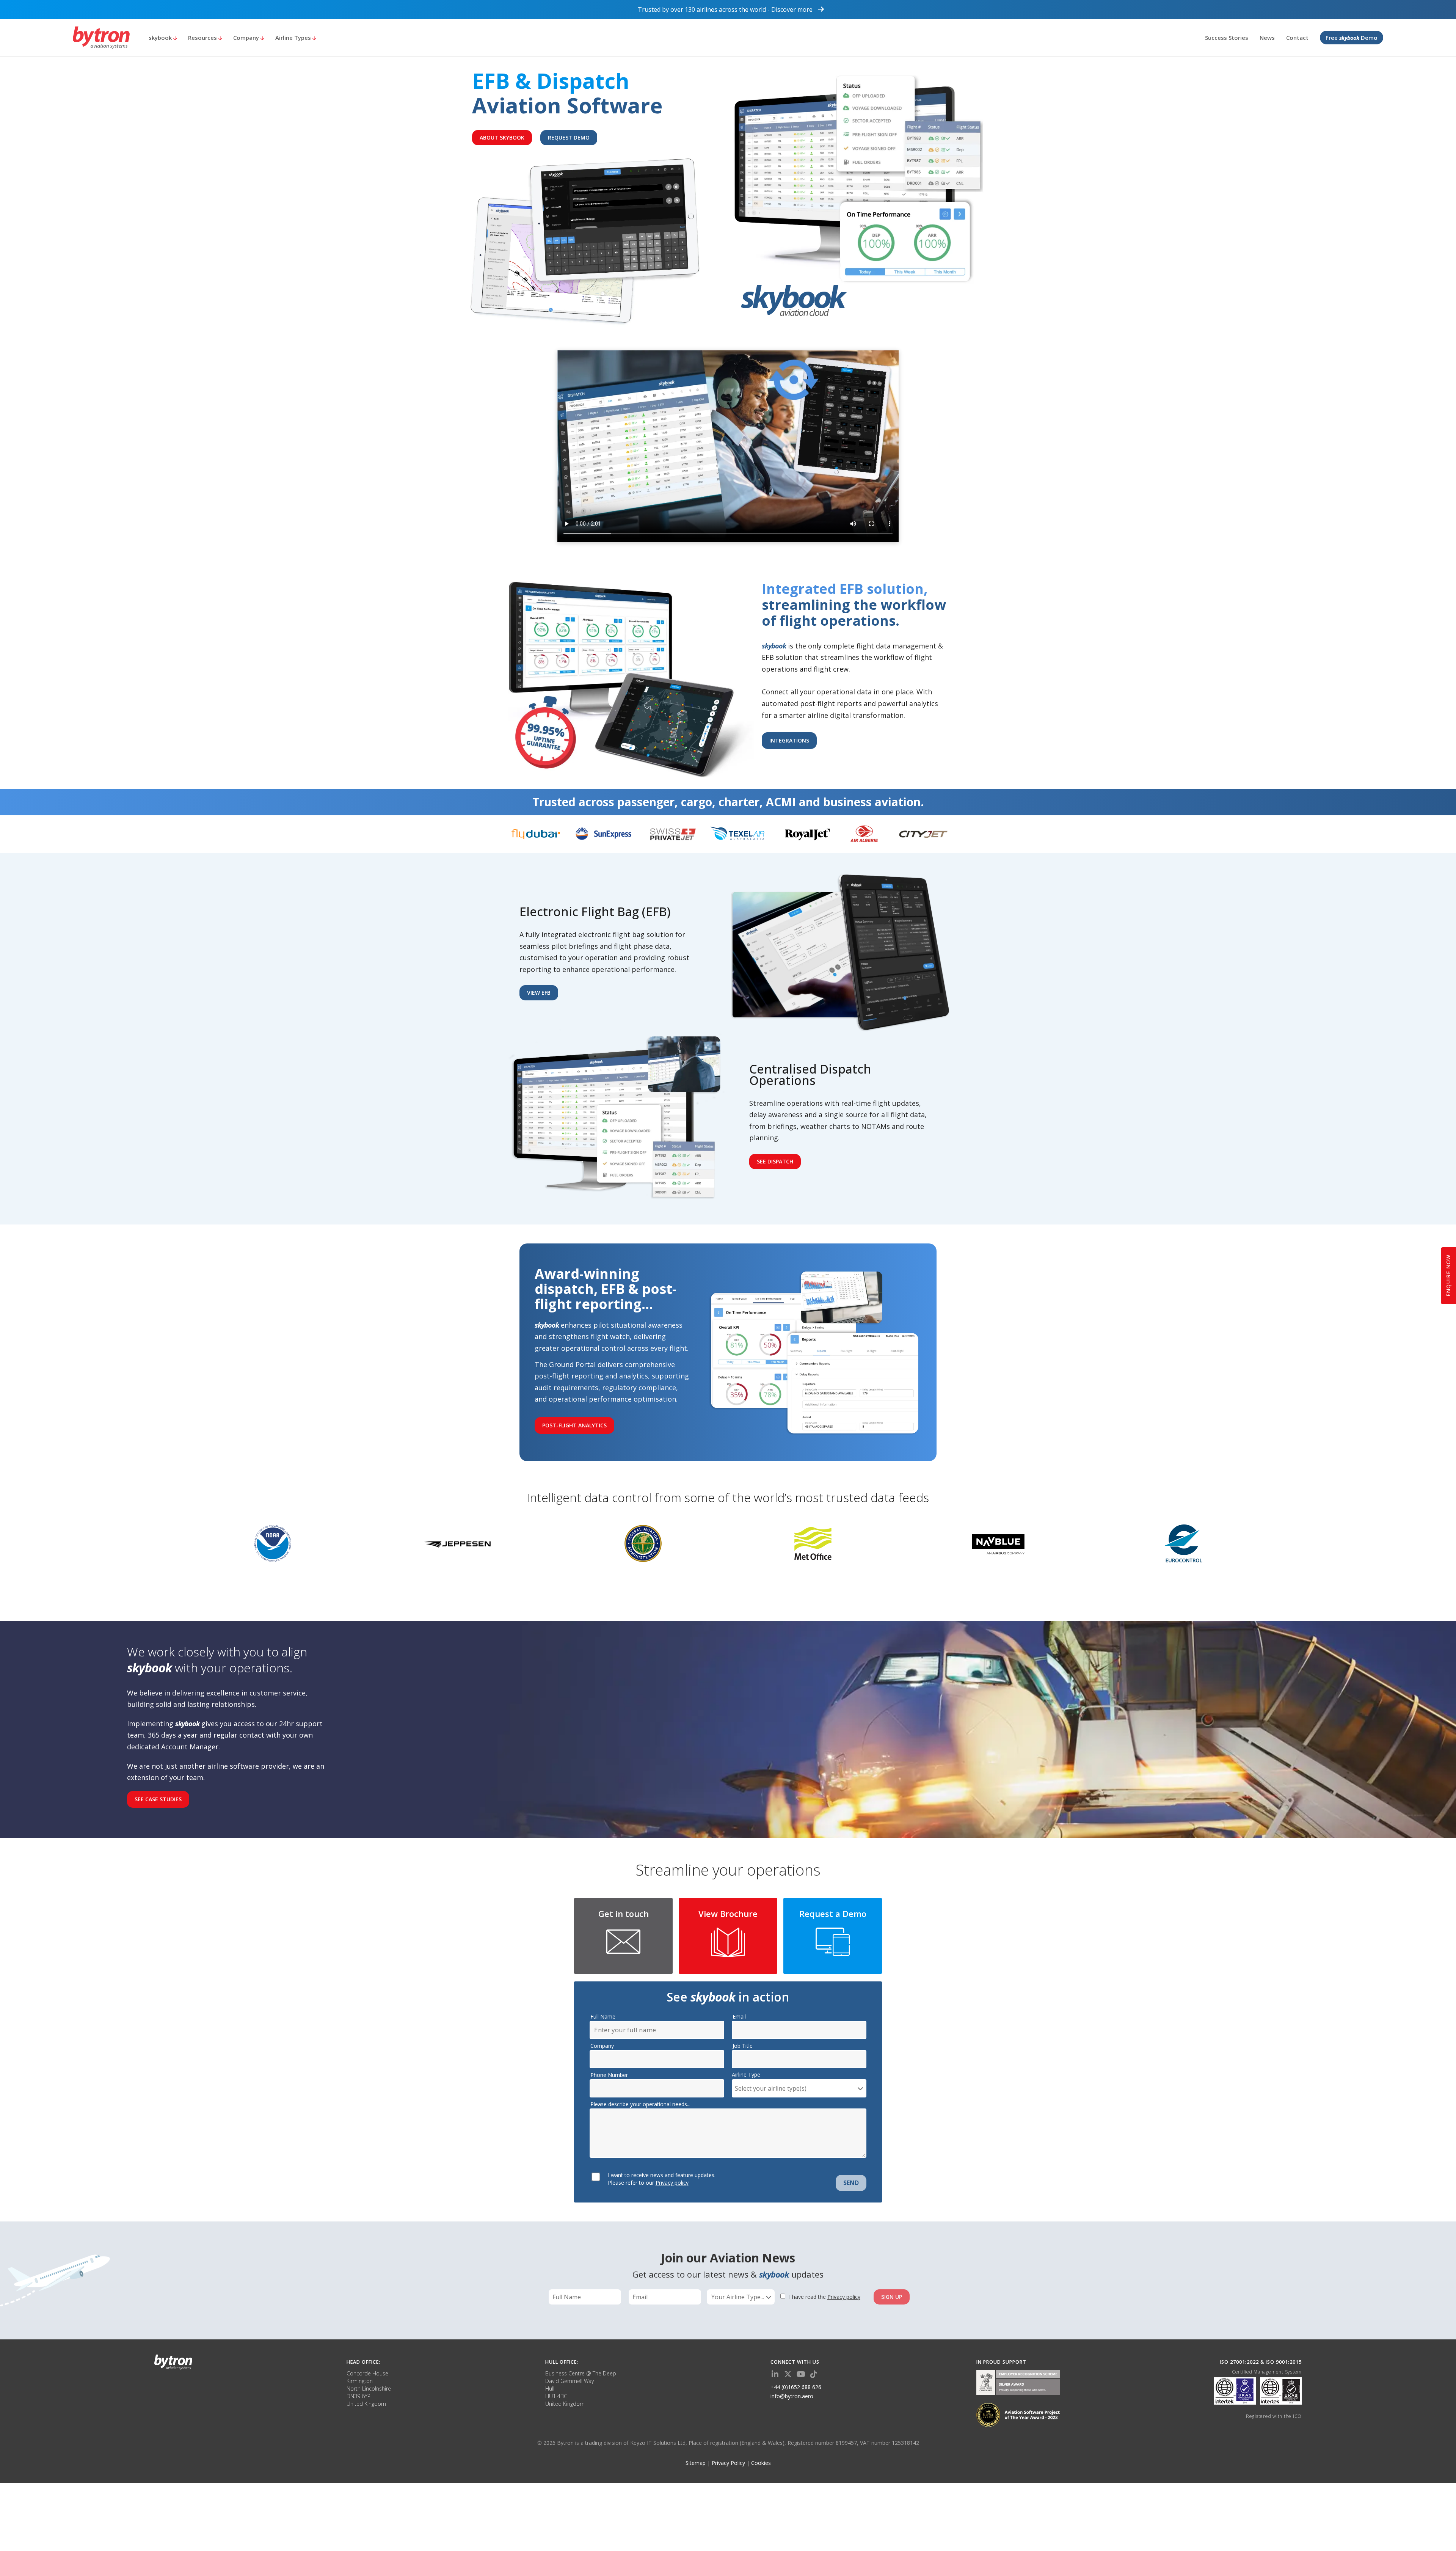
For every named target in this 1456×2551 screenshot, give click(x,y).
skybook (161, 38)
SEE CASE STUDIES (158, 1799)
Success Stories (1227, 38)
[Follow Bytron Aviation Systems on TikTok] (814, 2374)
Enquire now (1448, 1275)
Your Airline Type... (738, 2297)
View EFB (539, 993)
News (1267, 38)
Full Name (603, 2016)
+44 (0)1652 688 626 (796, 2387)
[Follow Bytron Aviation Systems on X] (788, 2374)
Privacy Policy (728, 2463)
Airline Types (294, 38)
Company (247, 38)
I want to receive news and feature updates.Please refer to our (662, 2179)
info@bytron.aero (792, 2396)
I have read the (825, 2297)
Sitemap (696, 2463)
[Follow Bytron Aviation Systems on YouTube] (801, 2374)
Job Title (743, 2046)
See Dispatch (775, 1161)
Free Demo (1352, 38)
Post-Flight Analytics (574, 1425)
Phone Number (609, 2075)
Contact (1297, 38)
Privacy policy (672, 2183)
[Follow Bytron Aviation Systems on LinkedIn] (775, 2374)
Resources (203, 38)
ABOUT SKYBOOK (502, 137)
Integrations (789, 740)
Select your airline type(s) (771, 2088)
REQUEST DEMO (569, 137)
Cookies (761, 2463)
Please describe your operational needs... (640, 2104)
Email (739, 2016)
